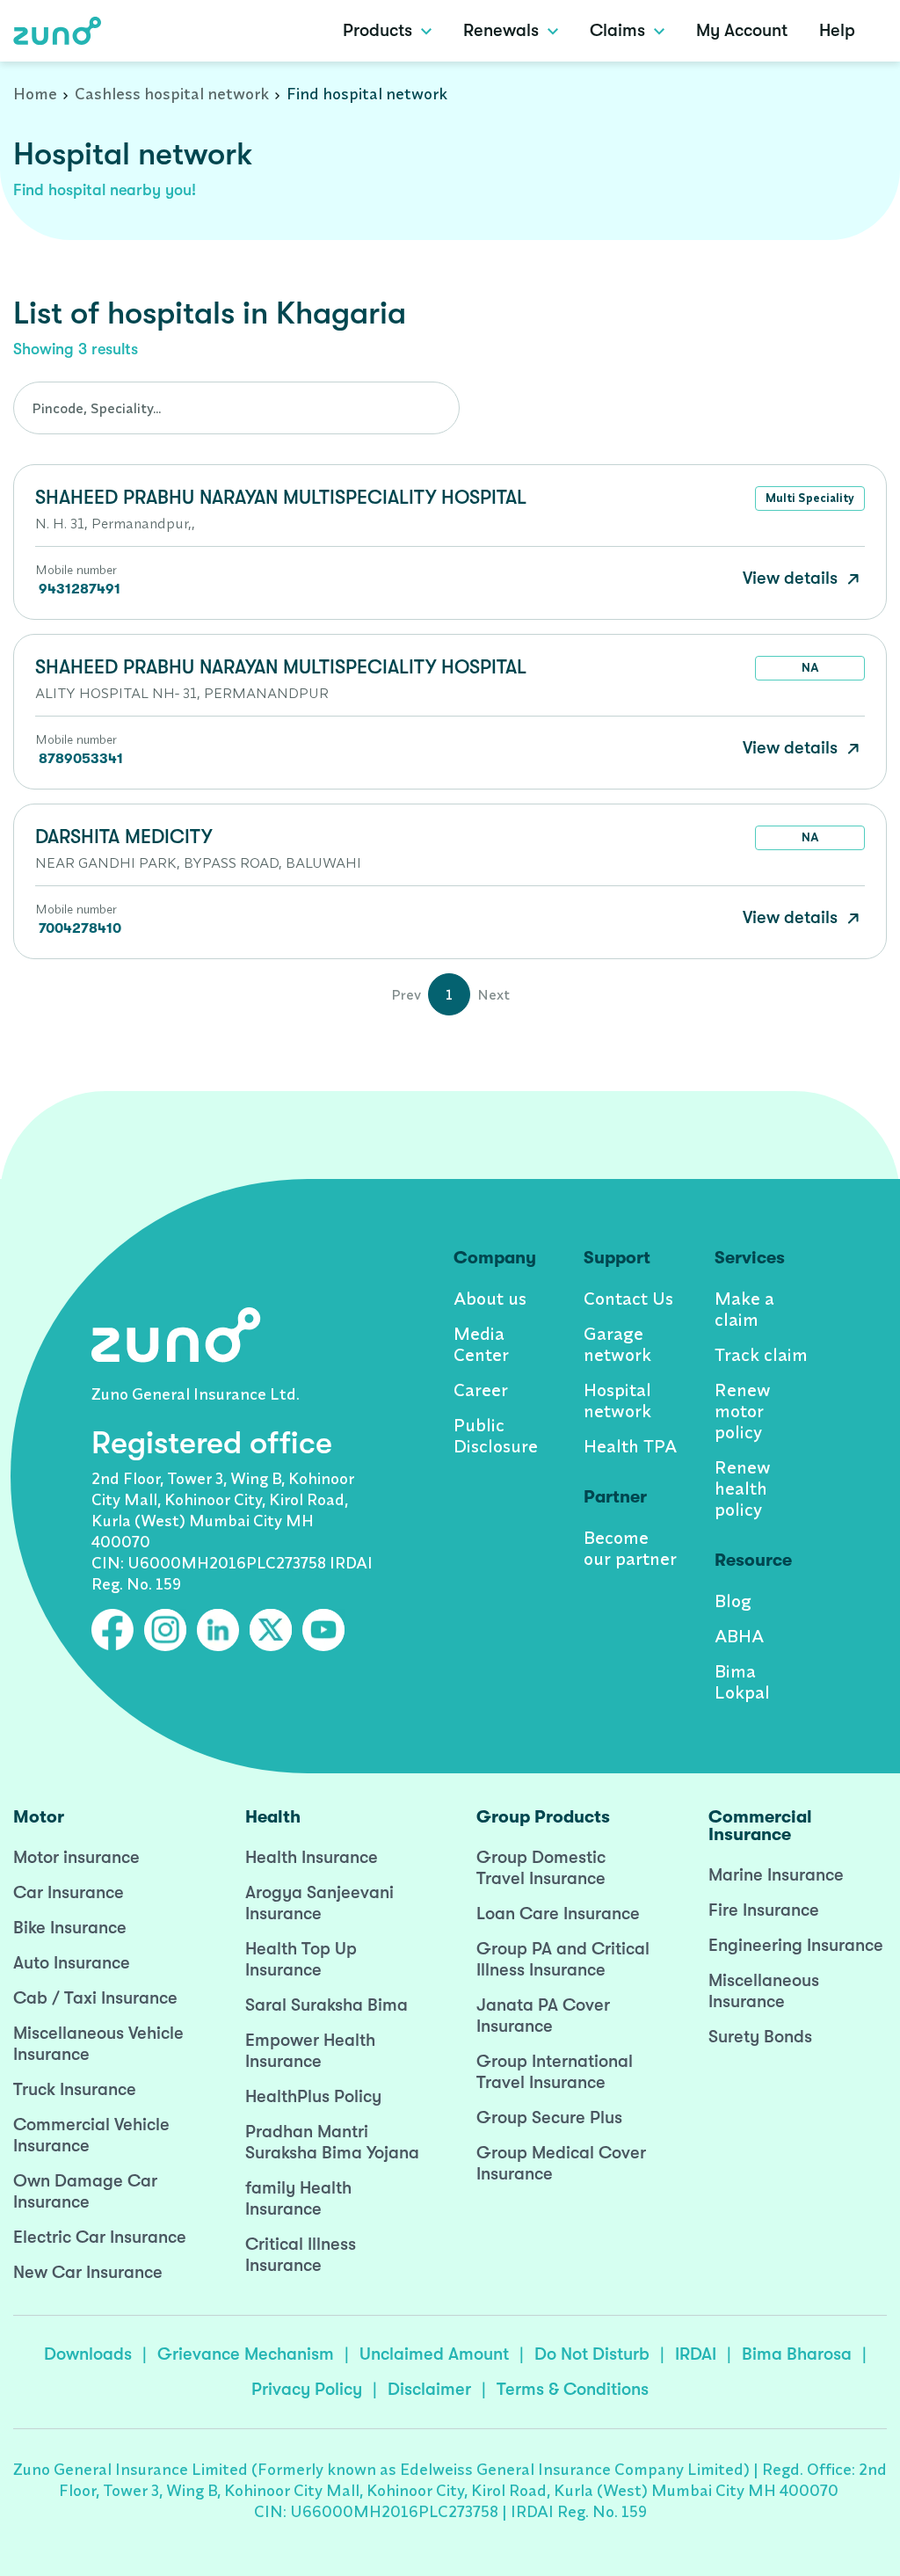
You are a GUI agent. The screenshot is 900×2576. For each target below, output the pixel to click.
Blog (733, 1601)
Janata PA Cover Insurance (543, 2016)
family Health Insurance (298, 2198)
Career (481, 1390)
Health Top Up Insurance (301, 1959)
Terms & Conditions (573, 2389)
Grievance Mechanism (246, 2354)
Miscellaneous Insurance (764, 1991)
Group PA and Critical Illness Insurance (563, 1959)
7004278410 (80, 928)
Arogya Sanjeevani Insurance (319, 1903)
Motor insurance (76, 1857)
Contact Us (628, 1298)
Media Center (481, 1344)
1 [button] (449, 994)
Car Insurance (69, 1892)
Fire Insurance (764, 1910)
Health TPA (630, 1446)
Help (837, 30)
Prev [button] (406, 994)
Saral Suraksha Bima (327, 2005)
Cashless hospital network (172, 94)
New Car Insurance (88, 2272)
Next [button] (494, 994)
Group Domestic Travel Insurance (541, 1868)
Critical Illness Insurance (301, 2255)
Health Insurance (312, 1857)
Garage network (617, 1344)
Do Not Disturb (592, 2354)
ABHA (739, 1636)
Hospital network (617, 1400)
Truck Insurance (75, 2089)
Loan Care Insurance (558, 1914)
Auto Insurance (72, 1963)
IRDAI (696, 2354)
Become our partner (630, 1548)
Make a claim (744, 1309)
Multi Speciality (810, 498)
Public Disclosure (496, 1435)
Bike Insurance (70, 1928)
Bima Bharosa (797, 2354)
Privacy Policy (307, 2389)
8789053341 (81, 759)
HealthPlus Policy (313, 2096)
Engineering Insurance (796, 1945)
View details (792, 578)
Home (35, 94)
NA (810, 667)
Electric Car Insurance (100, 2237)
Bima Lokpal (742, 1681)
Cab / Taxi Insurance (95, 1998)
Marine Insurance (776, 1875)
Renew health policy (743, 1488)
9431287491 (80, 589)
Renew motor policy (743, 1411)
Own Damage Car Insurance (85, 2191)
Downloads (88, 2354)
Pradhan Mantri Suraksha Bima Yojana (332, 2142)
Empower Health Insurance (310, 2051)
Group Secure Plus (549, 2118)
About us (490, 1298)
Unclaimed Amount (434, 2354)
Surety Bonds (760, 2037)
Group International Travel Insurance (555, 2072)
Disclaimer (429, 2389)
